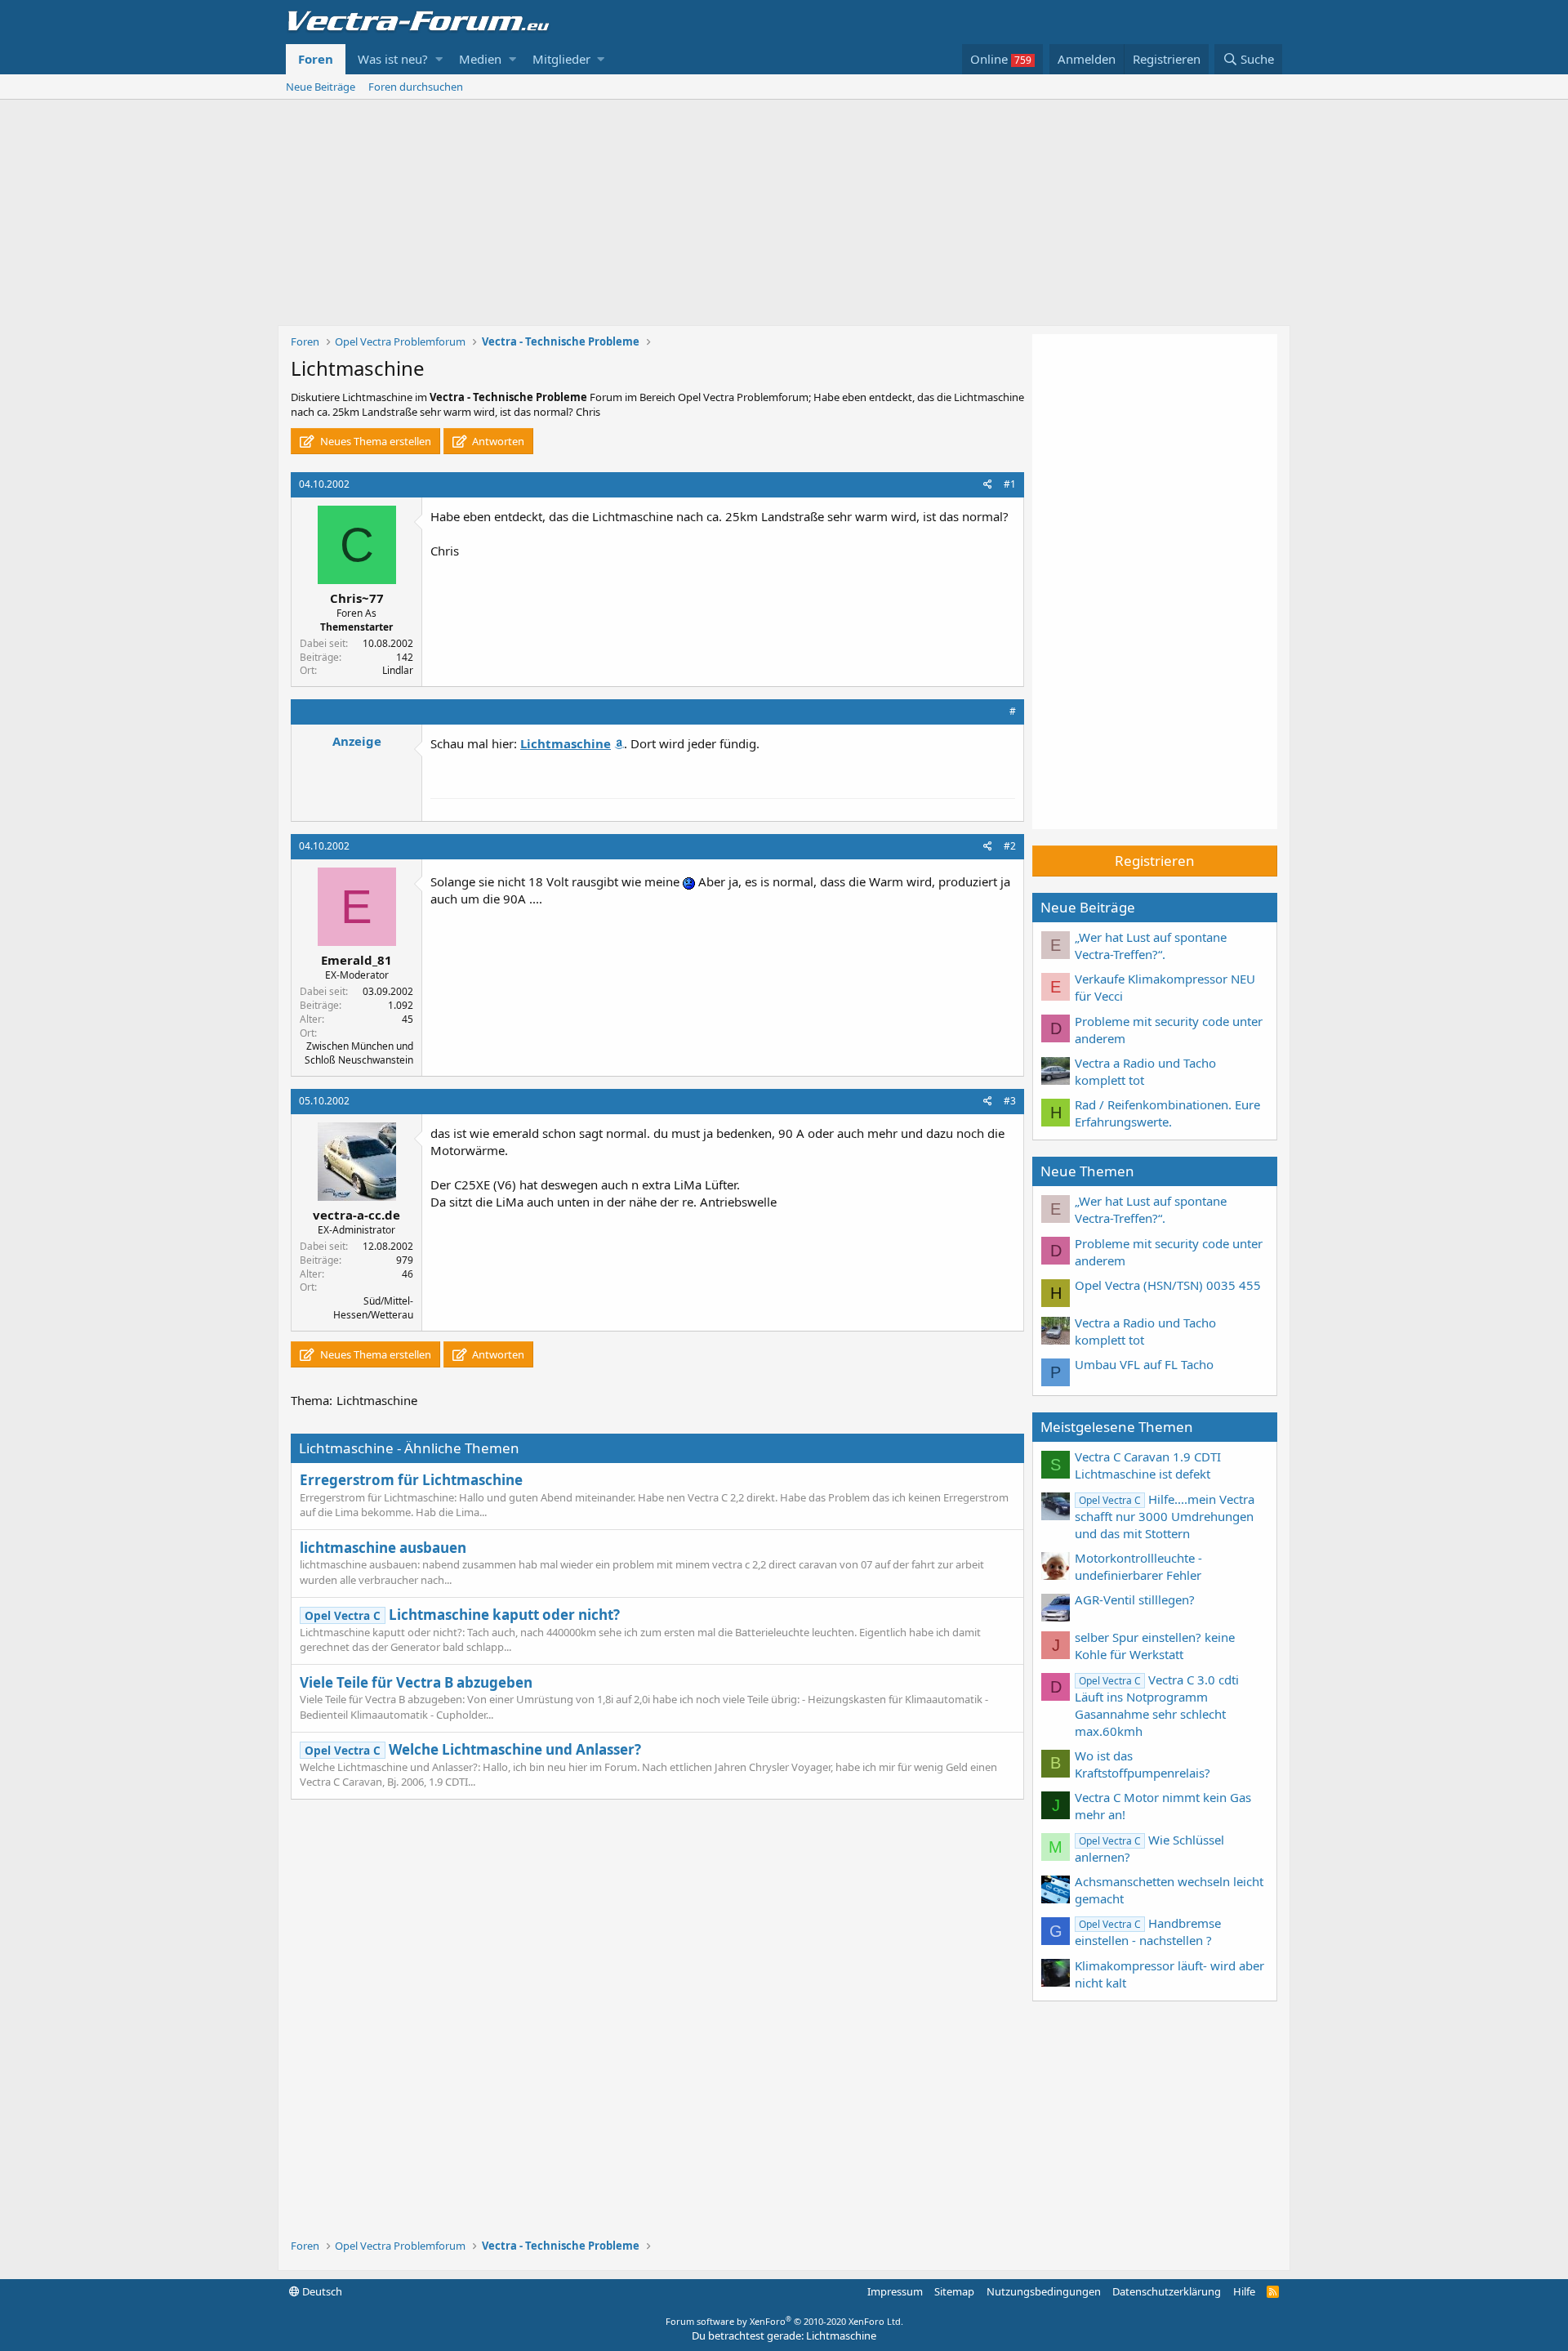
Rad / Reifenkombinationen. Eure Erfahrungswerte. (1167, 1113)
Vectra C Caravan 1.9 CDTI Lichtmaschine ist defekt (1148, 1465)
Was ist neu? (393, 59)
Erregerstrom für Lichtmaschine (411, 1480)
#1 (1010, 484)
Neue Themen (1087, 1171)
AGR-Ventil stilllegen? (1135, 1599)
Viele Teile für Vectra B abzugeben (416, 1682)
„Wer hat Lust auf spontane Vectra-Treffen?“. (1151, 946)
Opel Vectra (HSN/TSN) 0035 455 (1168, 1285)
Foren (316, 59)
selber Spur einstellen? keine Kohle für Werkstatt (1155, 1646)
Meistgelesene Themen (1117, 1427)
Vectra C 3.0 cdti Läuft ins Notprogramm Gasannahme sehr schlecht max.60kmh (1157, 1705)
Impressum (895, 2291)
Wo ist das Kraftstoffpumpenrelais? (1143, 1764)
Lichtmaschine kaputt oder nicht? (462, 1615)
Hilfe (1244, 2291)
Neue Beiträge (321, 87)
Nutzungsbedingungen (1044, 2291)
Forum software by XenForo (784, 2321)
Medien (480, 59)
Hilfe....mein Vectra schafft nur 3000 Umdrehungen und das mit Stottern (1165, 1516)
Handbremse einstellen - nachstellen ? (1148, 1932)
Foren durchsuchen (416, 87)
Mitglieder (561, 59)
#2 (1010, 846)
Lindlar (398, 670)
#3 (1010, 1101)
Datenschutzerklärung (1167, 2291)
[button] (439, 59)
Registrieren (1155, 861)
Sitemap (954, 2291)
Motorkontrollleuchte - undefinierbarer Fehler (1138, 1566)
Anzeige (357, 741)
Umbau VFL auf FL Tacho (1144, 1364)
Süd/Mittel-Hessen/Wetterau (373, 1308)
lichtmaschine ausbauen (383, 1548)
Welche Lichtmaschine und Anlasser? (473, 1749)
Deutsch (321, 2291)
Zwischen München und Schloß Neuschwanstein (359, 1053)
